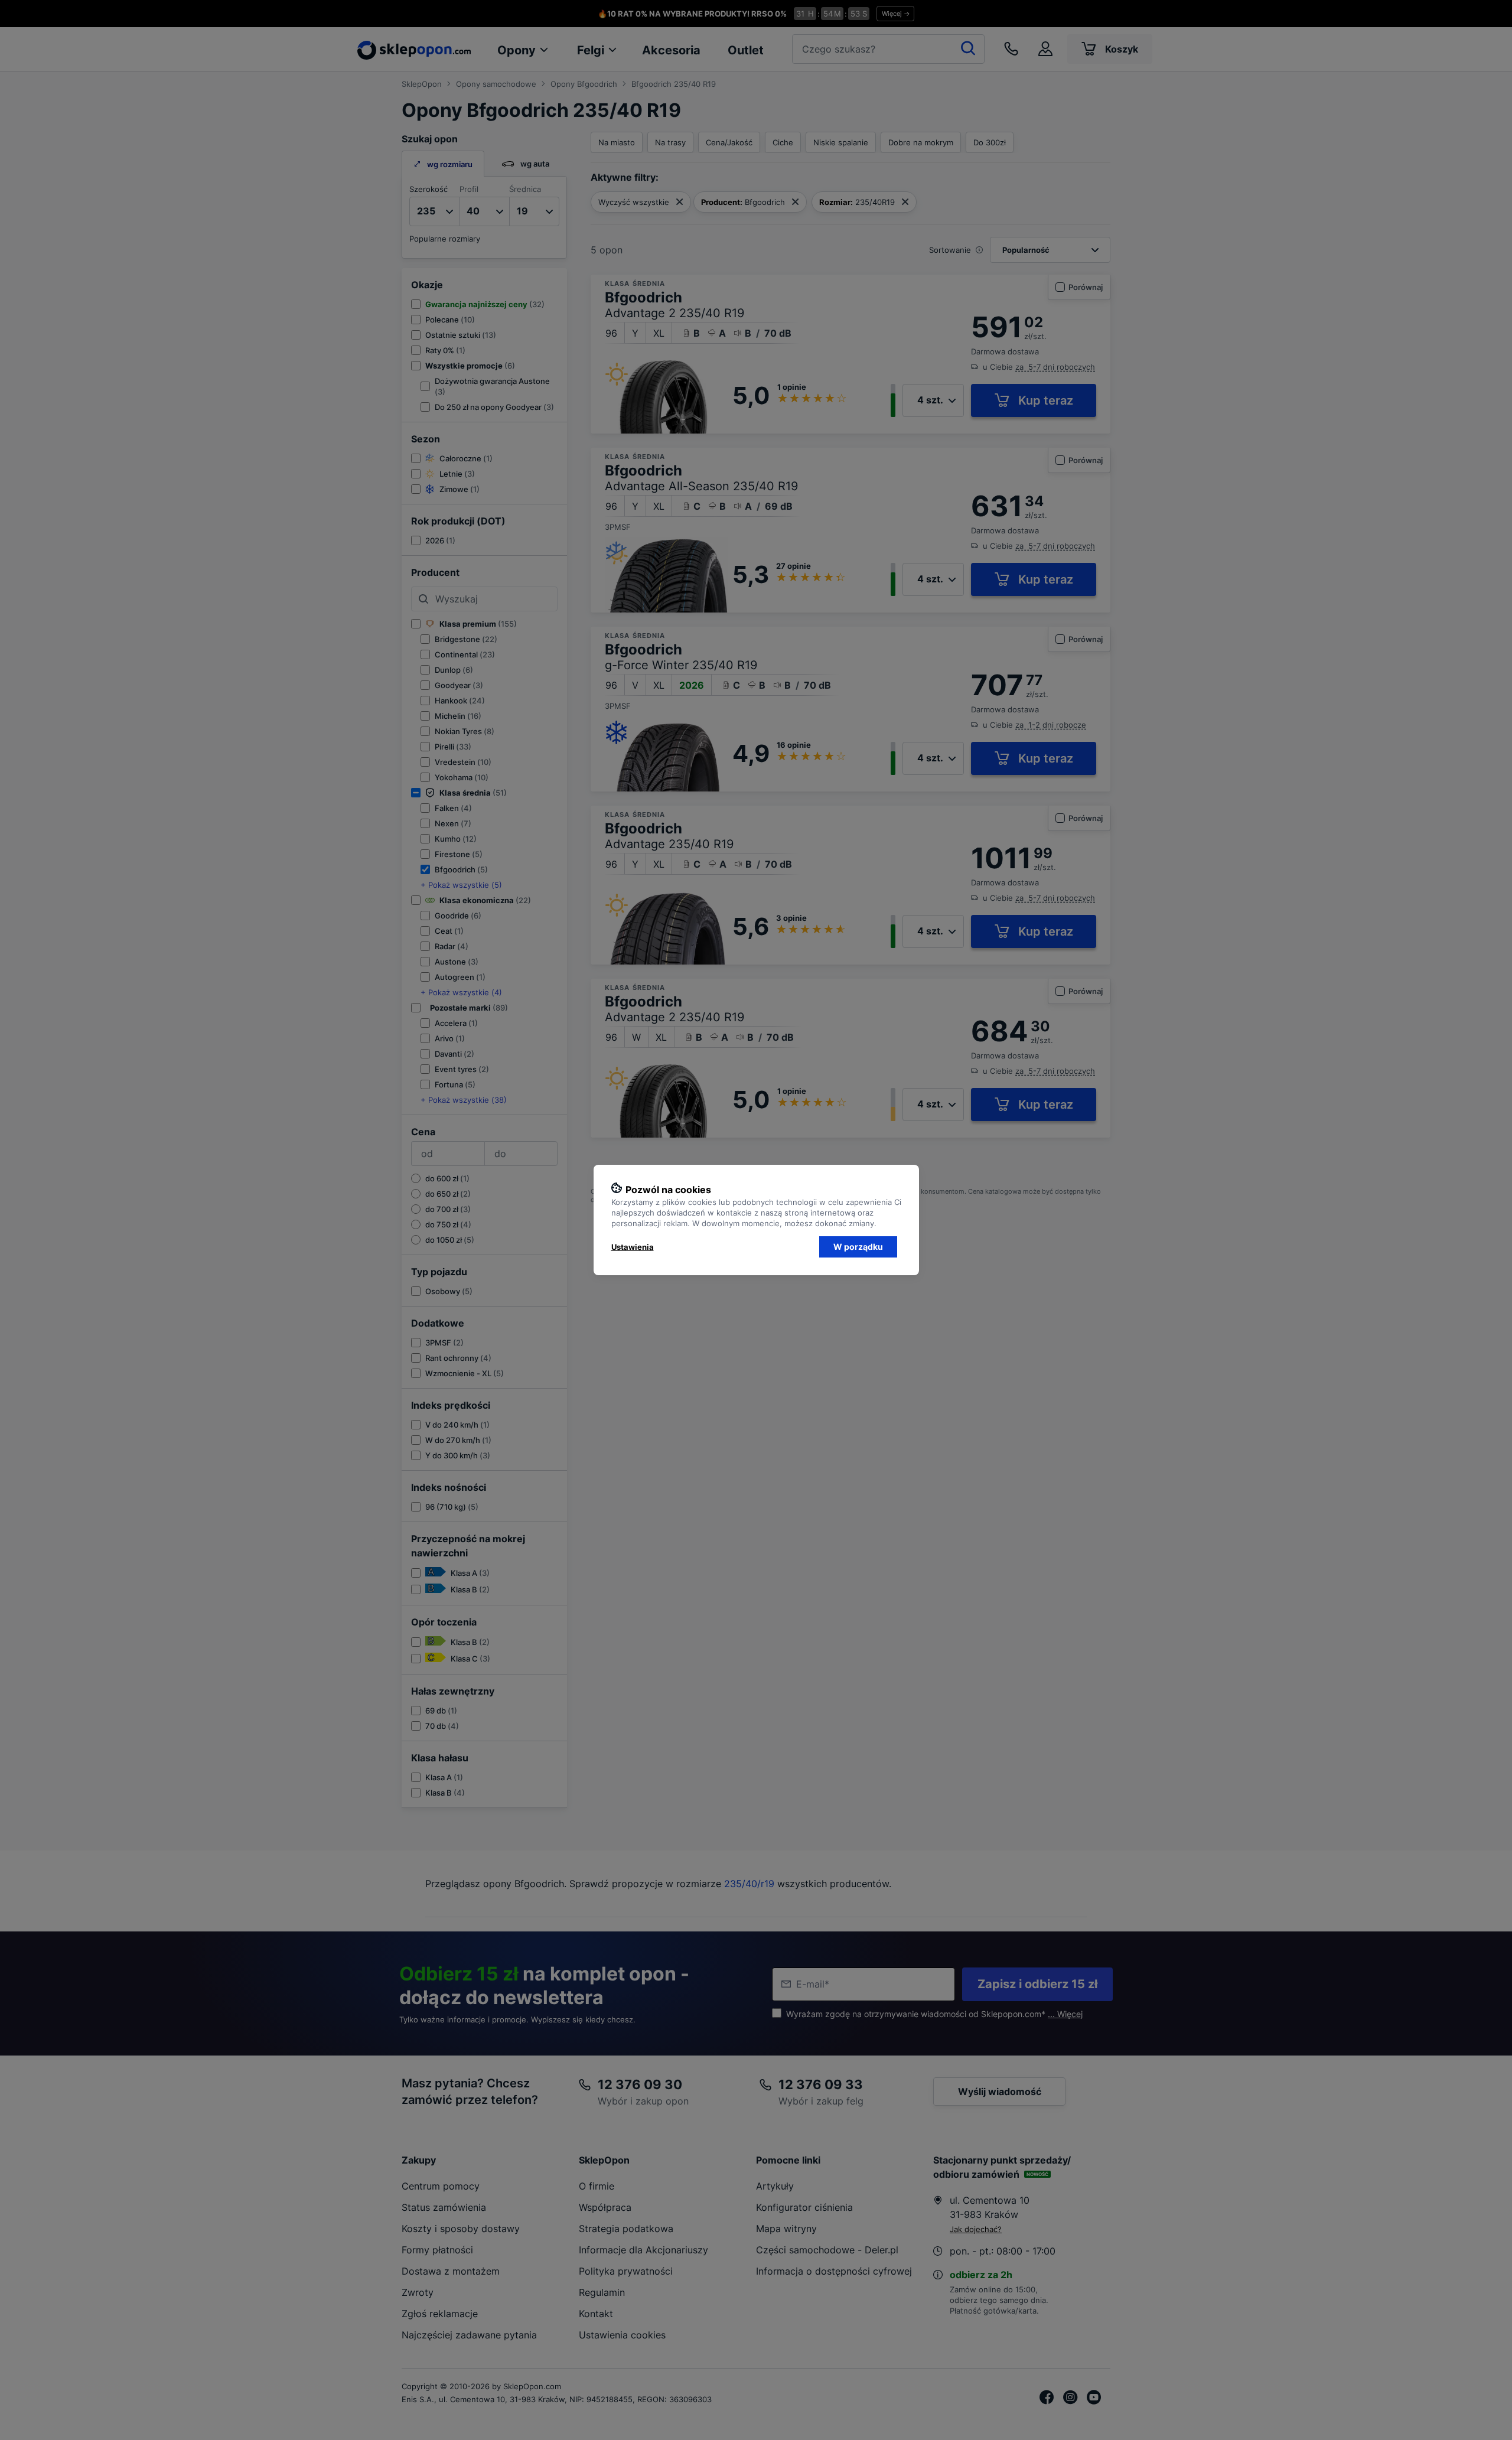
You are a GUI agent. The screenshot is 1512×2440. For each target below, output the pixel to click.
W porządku (858, 1247)
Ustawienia (633, 1247)
